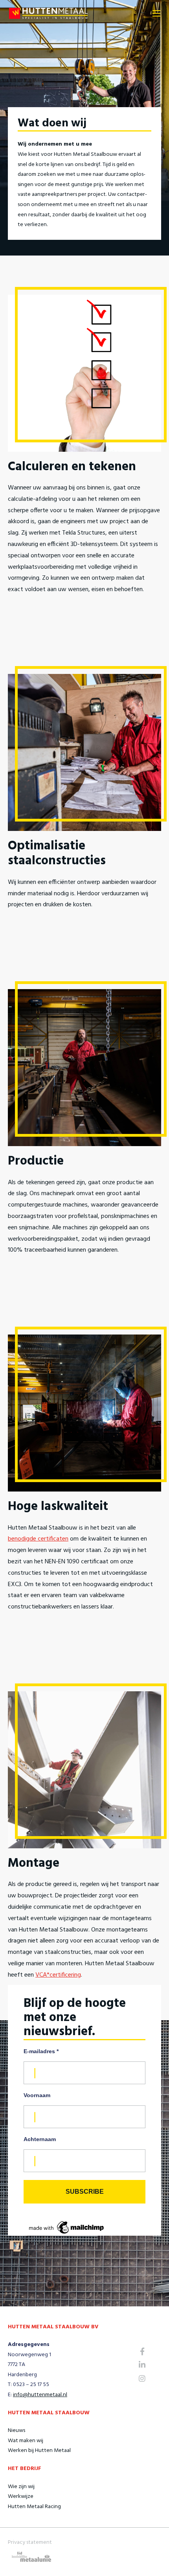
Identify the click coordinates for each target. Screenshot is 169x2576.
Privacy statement (30, 2542)
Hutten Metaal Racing (34, 2507)
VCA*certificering (58, 1975)
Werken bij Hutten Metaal (39, 2451)
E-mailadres (41, 2051)
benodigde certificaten (38, 1539)
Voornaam (37, 2095)
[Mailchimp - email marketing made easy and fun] (67, 2227)
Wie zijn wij (21, 2487)
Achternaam (40, 2139)
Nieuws (17, 2431)
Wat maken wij (26, 2441)
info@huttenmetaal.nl (40, 2395)
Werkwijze (21, 2497)
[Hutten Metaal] (48, 14)
